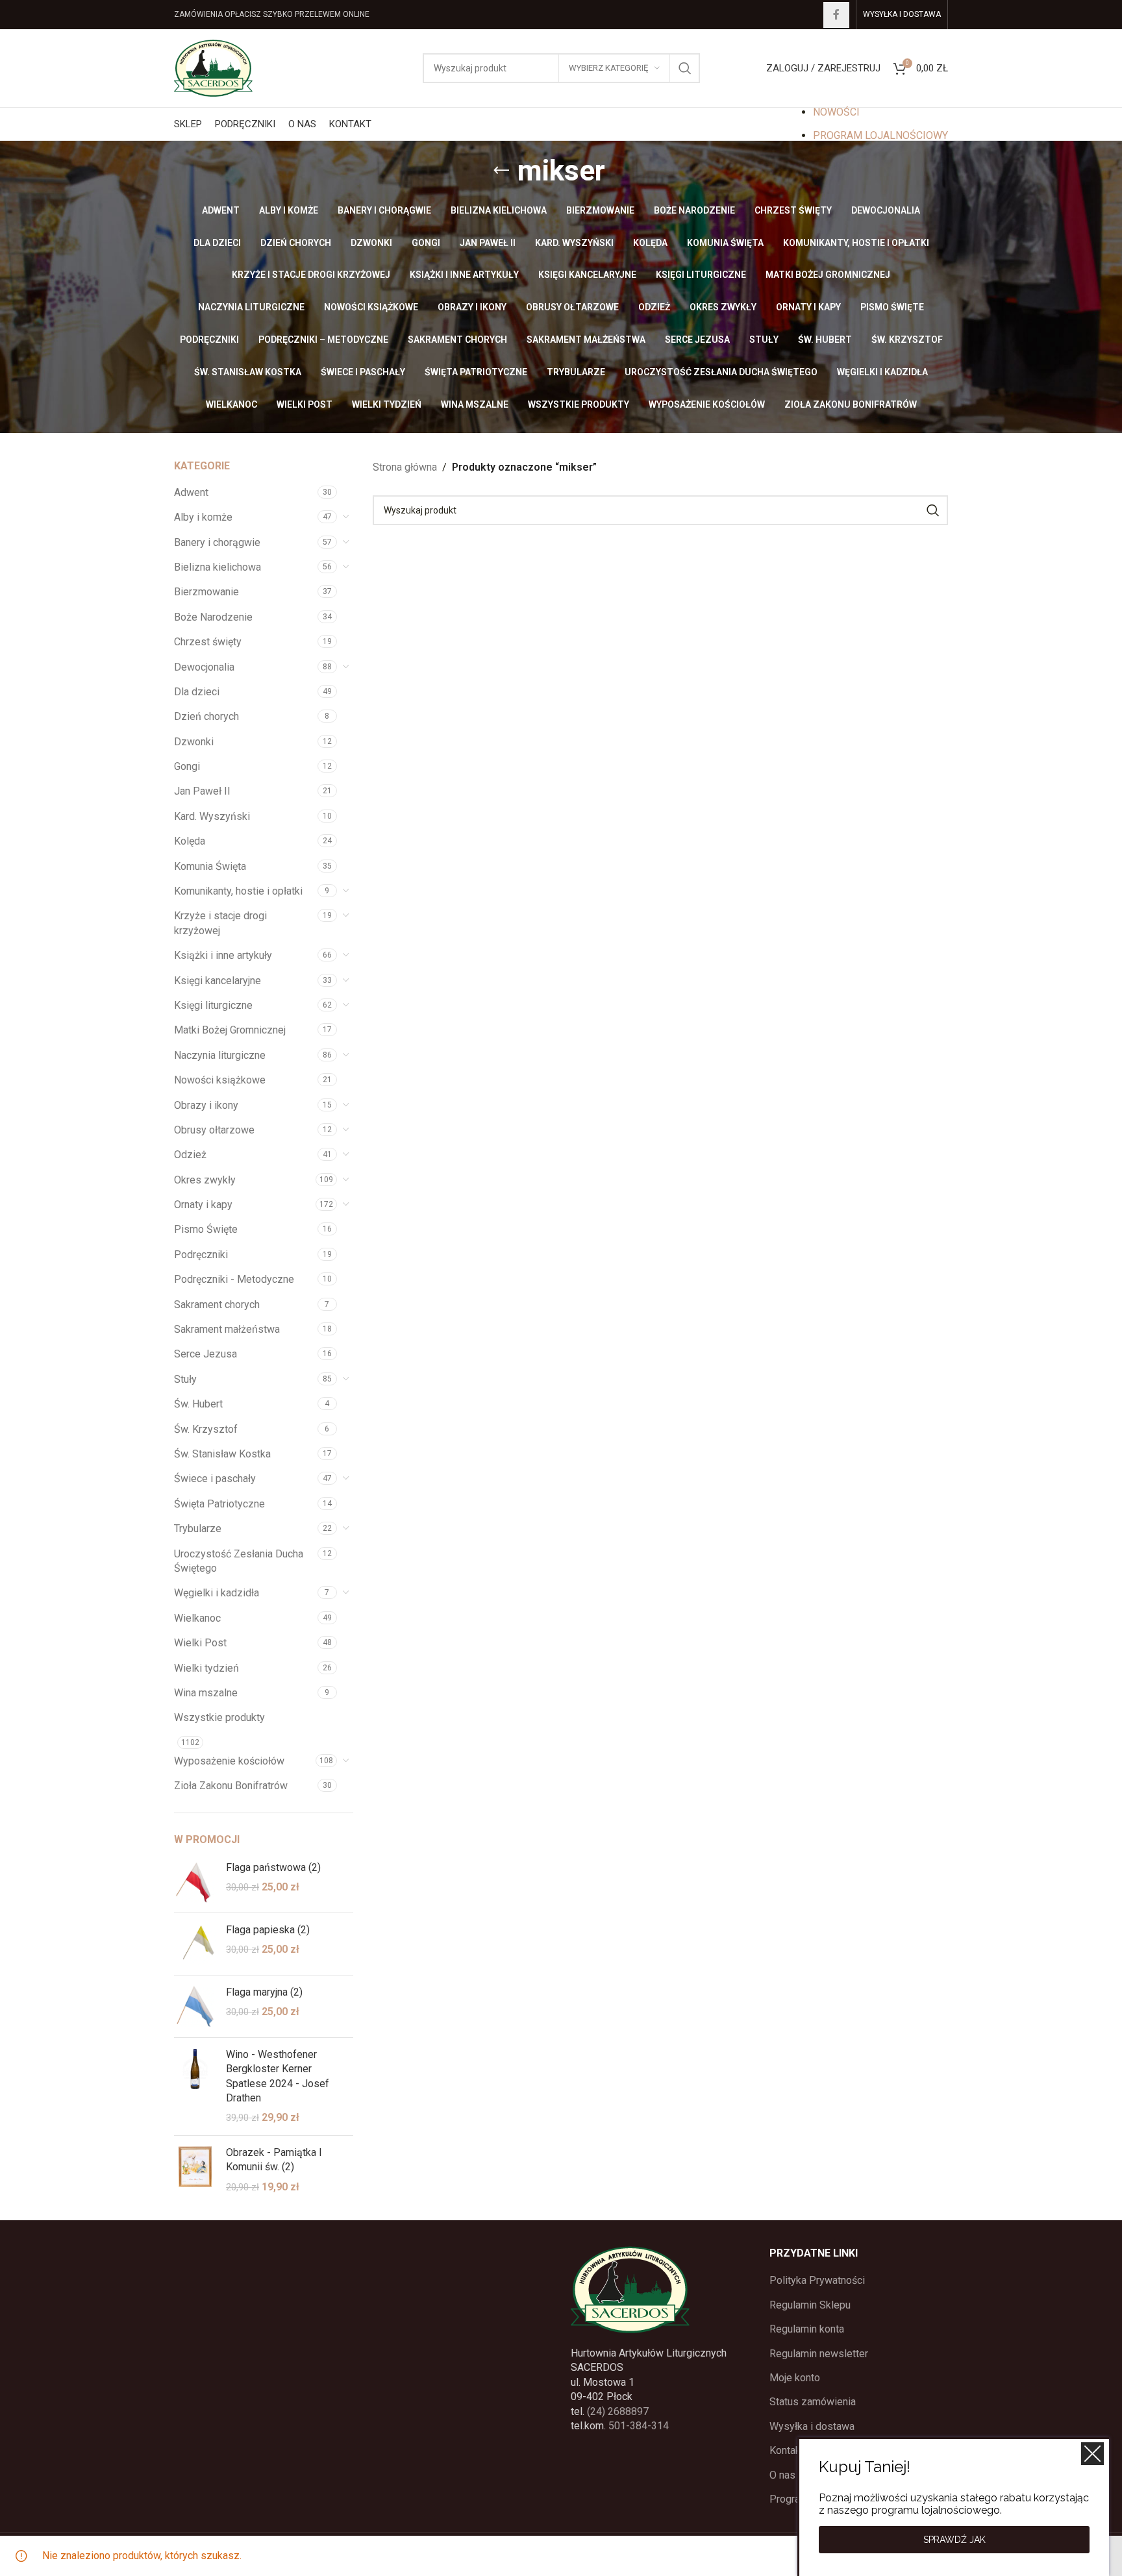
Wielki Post (200, 1643)
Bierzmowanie (206, 592)
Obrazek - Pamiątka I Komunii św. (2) (274, 2160)
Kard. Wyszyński (212, 816)
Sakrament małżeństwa (227, 1329)
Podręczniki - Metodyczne (234, 1279)
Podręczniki (201, 1255)
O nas (782, 2475)
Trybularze (198, 1529)
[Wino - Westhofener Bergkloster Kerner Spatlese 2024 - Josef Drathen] (195, 2087)
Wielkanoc (197, 1618)
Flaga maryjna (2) (264, 1992)
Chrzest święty (208, 642)
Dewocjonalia (204, 667)
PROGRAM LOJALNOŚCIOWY (880, 135)
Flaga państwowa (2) (273, 1867)
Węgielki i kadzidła (217, 1593)
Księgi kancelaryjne (218, 981)
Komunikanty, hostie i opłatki (238, 891)
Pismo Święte (206, 1229)
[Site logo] (213, 67)
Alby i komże (203, 517)
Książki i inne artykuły (223, 955)
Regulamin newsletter (819, 2354)
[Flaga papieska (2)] (195, 1944)
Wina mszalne (206, 1693)
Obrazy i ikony (206, 1105)
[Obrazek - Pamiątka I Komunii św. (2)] (195, 2170)
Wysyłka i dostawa (812, 2426)
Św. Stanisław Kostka (222, 1454)
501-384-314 (639, 2426)
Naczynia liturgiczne (220, 1055)
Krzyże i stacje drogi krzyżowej (220, 923)
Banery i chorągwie (217, 542)
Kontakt (787, 2450)
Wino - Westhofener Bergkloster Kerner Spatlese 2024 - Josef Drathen (278, 2076)
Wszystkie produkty (219, 1717)
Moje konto (795, 2378)
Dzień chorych (206, 716)
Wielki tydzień (206, 1668)
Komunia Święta (210, 866)
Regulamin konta (807, 2329)
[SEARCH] (685, 68)
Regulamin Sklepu (810, 2305)
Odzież (190, 1155)
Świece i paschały (215, 1479)
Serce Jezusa (206, 1354)
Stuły (185, 1379)
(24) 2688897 (618, 2411)
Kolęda (190, 841)
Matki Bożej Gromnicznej (230, 1030)
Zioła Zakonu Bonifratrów (231, 1786)
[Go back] (501, 171)
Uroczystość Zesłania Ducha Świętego (239, 1561)
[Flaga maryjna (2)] (195, 2006)
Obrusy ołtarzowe (214, 1130)
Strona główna (405, 467)
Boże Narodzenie (213, 617)
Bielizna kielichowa (218, 567)
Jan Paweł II (202, 791)
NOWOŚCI (836, 112)
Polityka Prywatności (817, 2280)
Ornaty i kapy (203, 1205)
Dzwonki (194, 742)
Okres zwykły (205, 1180)
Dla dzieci (197, 692)
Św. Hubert (198, 1404)
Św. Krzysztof (206, 1429)
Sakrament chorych (217, 1305)
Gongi (187, 766)
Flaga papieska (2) (268, 1930)
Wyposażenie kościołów (229, 1761)
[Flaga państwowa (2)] (195, 1882)
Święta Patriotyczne (219, 1504)
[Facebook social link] (836, 15)
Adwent (191, 492)
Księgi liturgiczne (213, 1005)
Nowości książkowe (220, 1080)
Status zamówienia (813, 2402)
